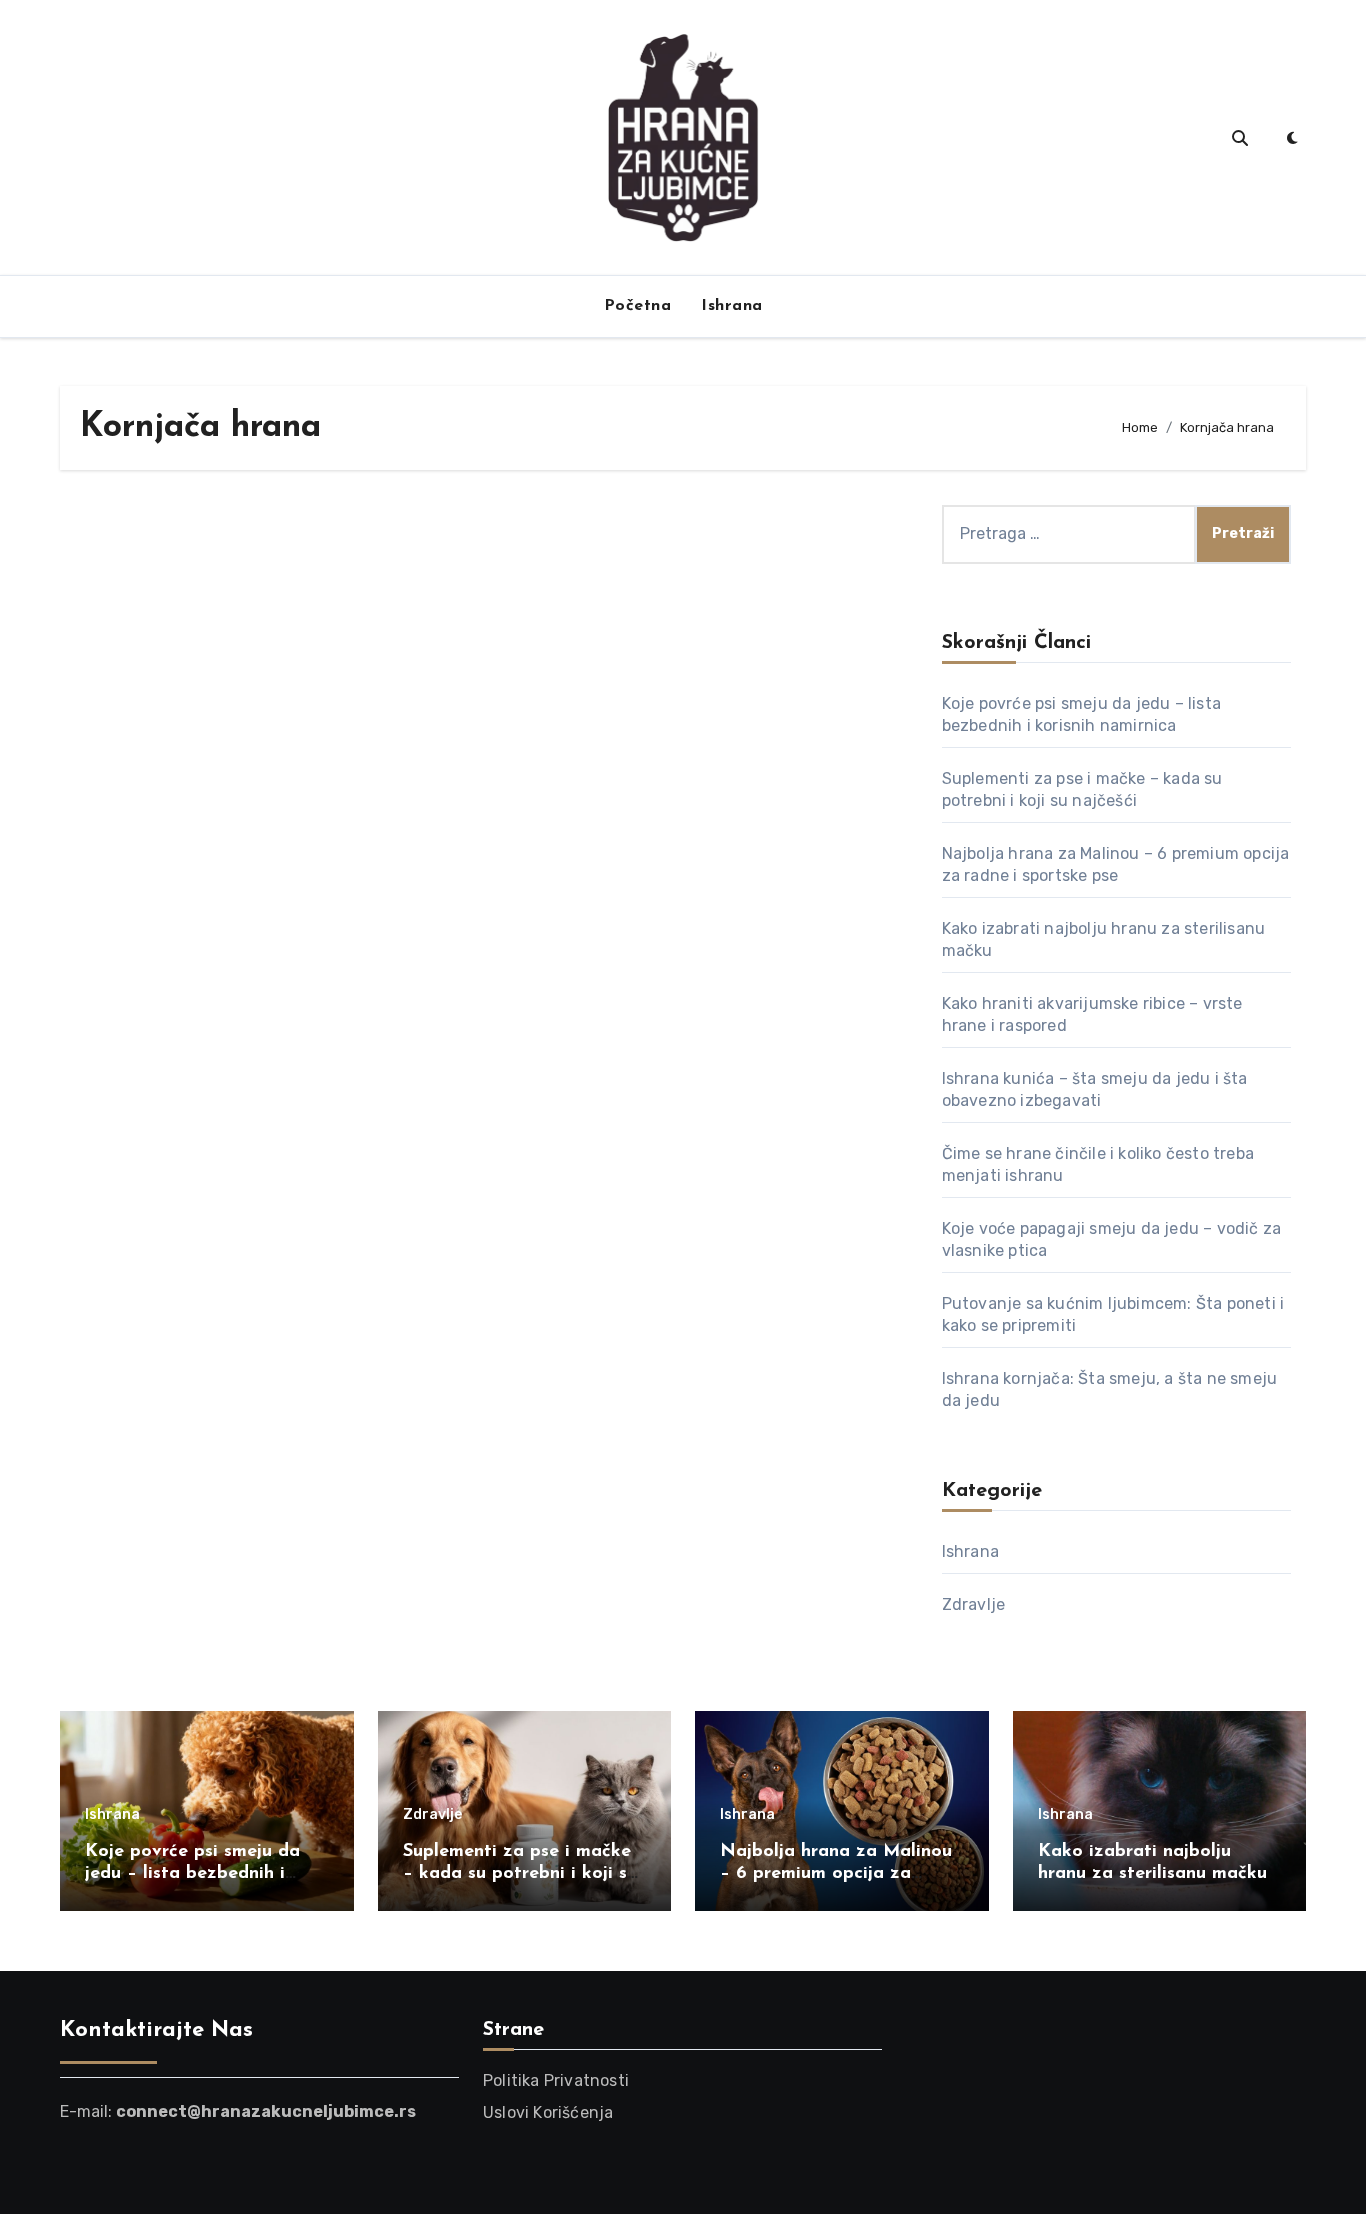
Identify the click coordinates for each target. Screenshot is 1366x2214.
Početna (638, 306)
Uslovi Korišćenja (548, 2112)
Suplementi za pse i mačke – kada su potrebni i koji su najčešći (520, 1873)
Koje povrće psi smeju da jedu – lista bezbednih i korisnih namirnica (192, 1873)
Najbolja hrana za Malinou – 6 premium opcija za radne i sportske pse (836, 1873)
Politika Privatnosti (556, 2080)
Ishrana (732, 306)
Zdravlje (974, 1604)
